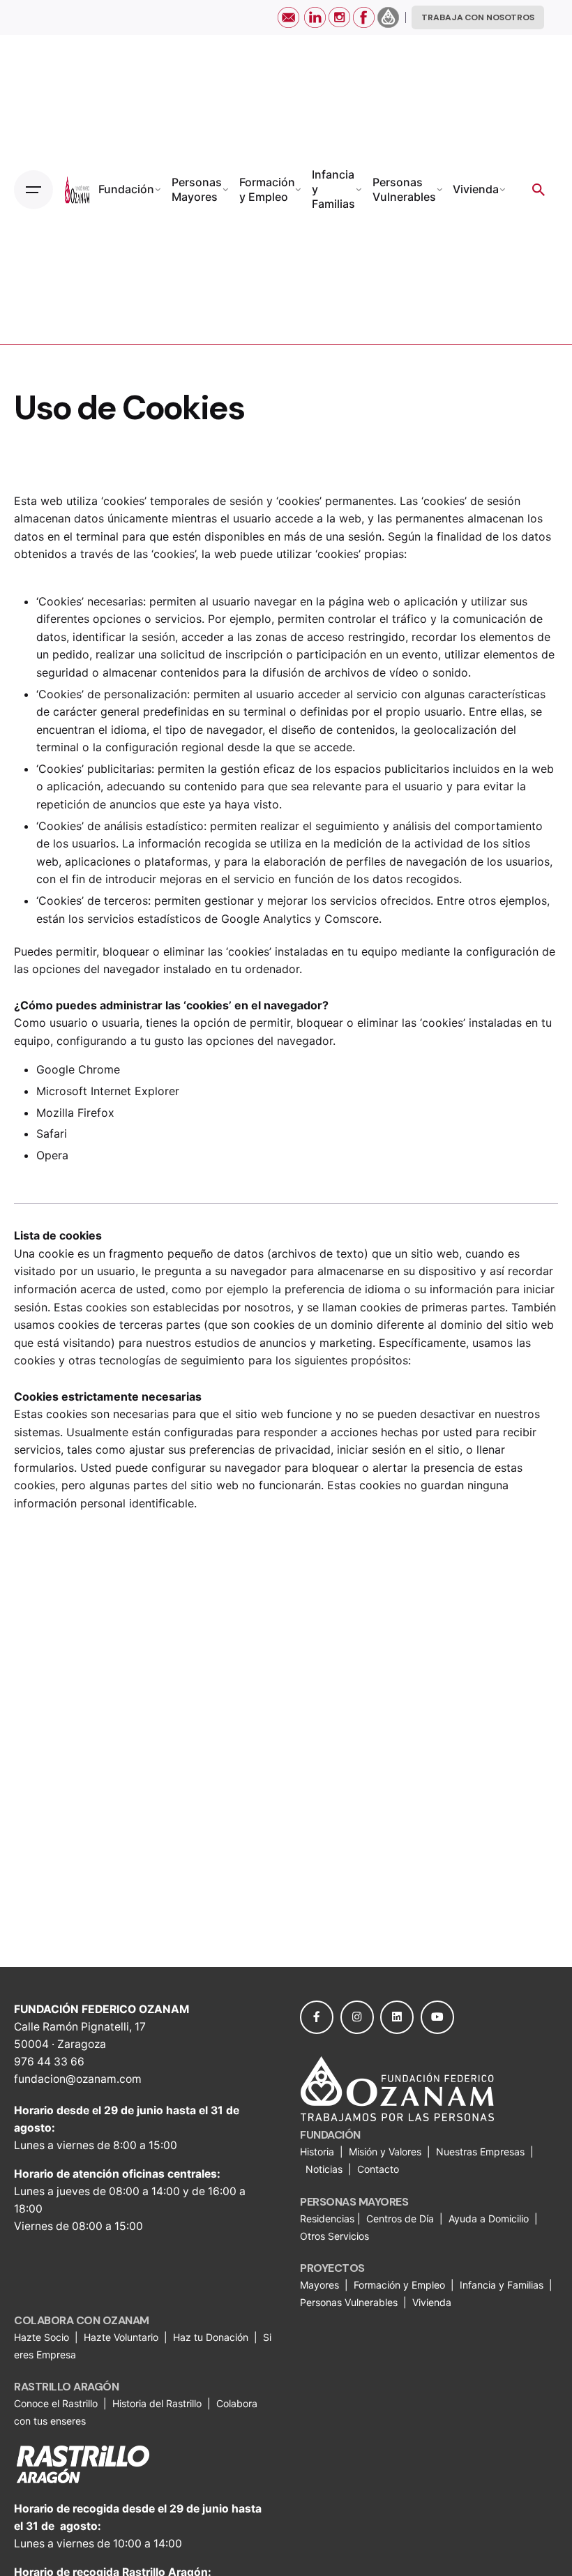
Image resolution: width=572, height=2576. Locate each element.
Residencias (329, 2219)
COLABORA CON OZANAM (82, 2320)
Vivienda (433, 2302)
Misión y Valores (385, 2152)
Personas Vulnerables (350, 2302)
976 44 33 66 (49, 2062)
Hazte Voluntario (121, 2337)
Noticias (325, 2169)
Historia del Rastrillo (157, 2403)
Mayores (321, 2285)
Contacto (378, 2169)
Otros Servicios (336, 2236)
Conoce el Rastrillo (57, 2403)
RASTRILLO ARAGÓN (66, 2387)
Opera (52, 1155)
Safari (52, 1133)
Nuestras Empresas (480, 2152)
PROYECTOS (332, 2268)
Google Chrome (78, 1069)
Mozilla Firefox (75, 1113)
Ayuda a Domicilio (489, 2219)
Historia (318, 2152)
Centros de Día (400, 2219)
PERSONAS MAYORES (354, 2202)
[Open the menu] (33, 190)
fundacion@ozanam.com (78, 2079)
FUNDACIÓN (330, 2135)
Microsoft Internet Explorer (108, 1091)
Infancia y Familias (502, 2285)
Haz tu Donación (211, 2337)
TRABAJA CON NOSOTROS (478, 17)
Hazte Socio (43, 2337)
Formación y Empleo (399, 2285)
